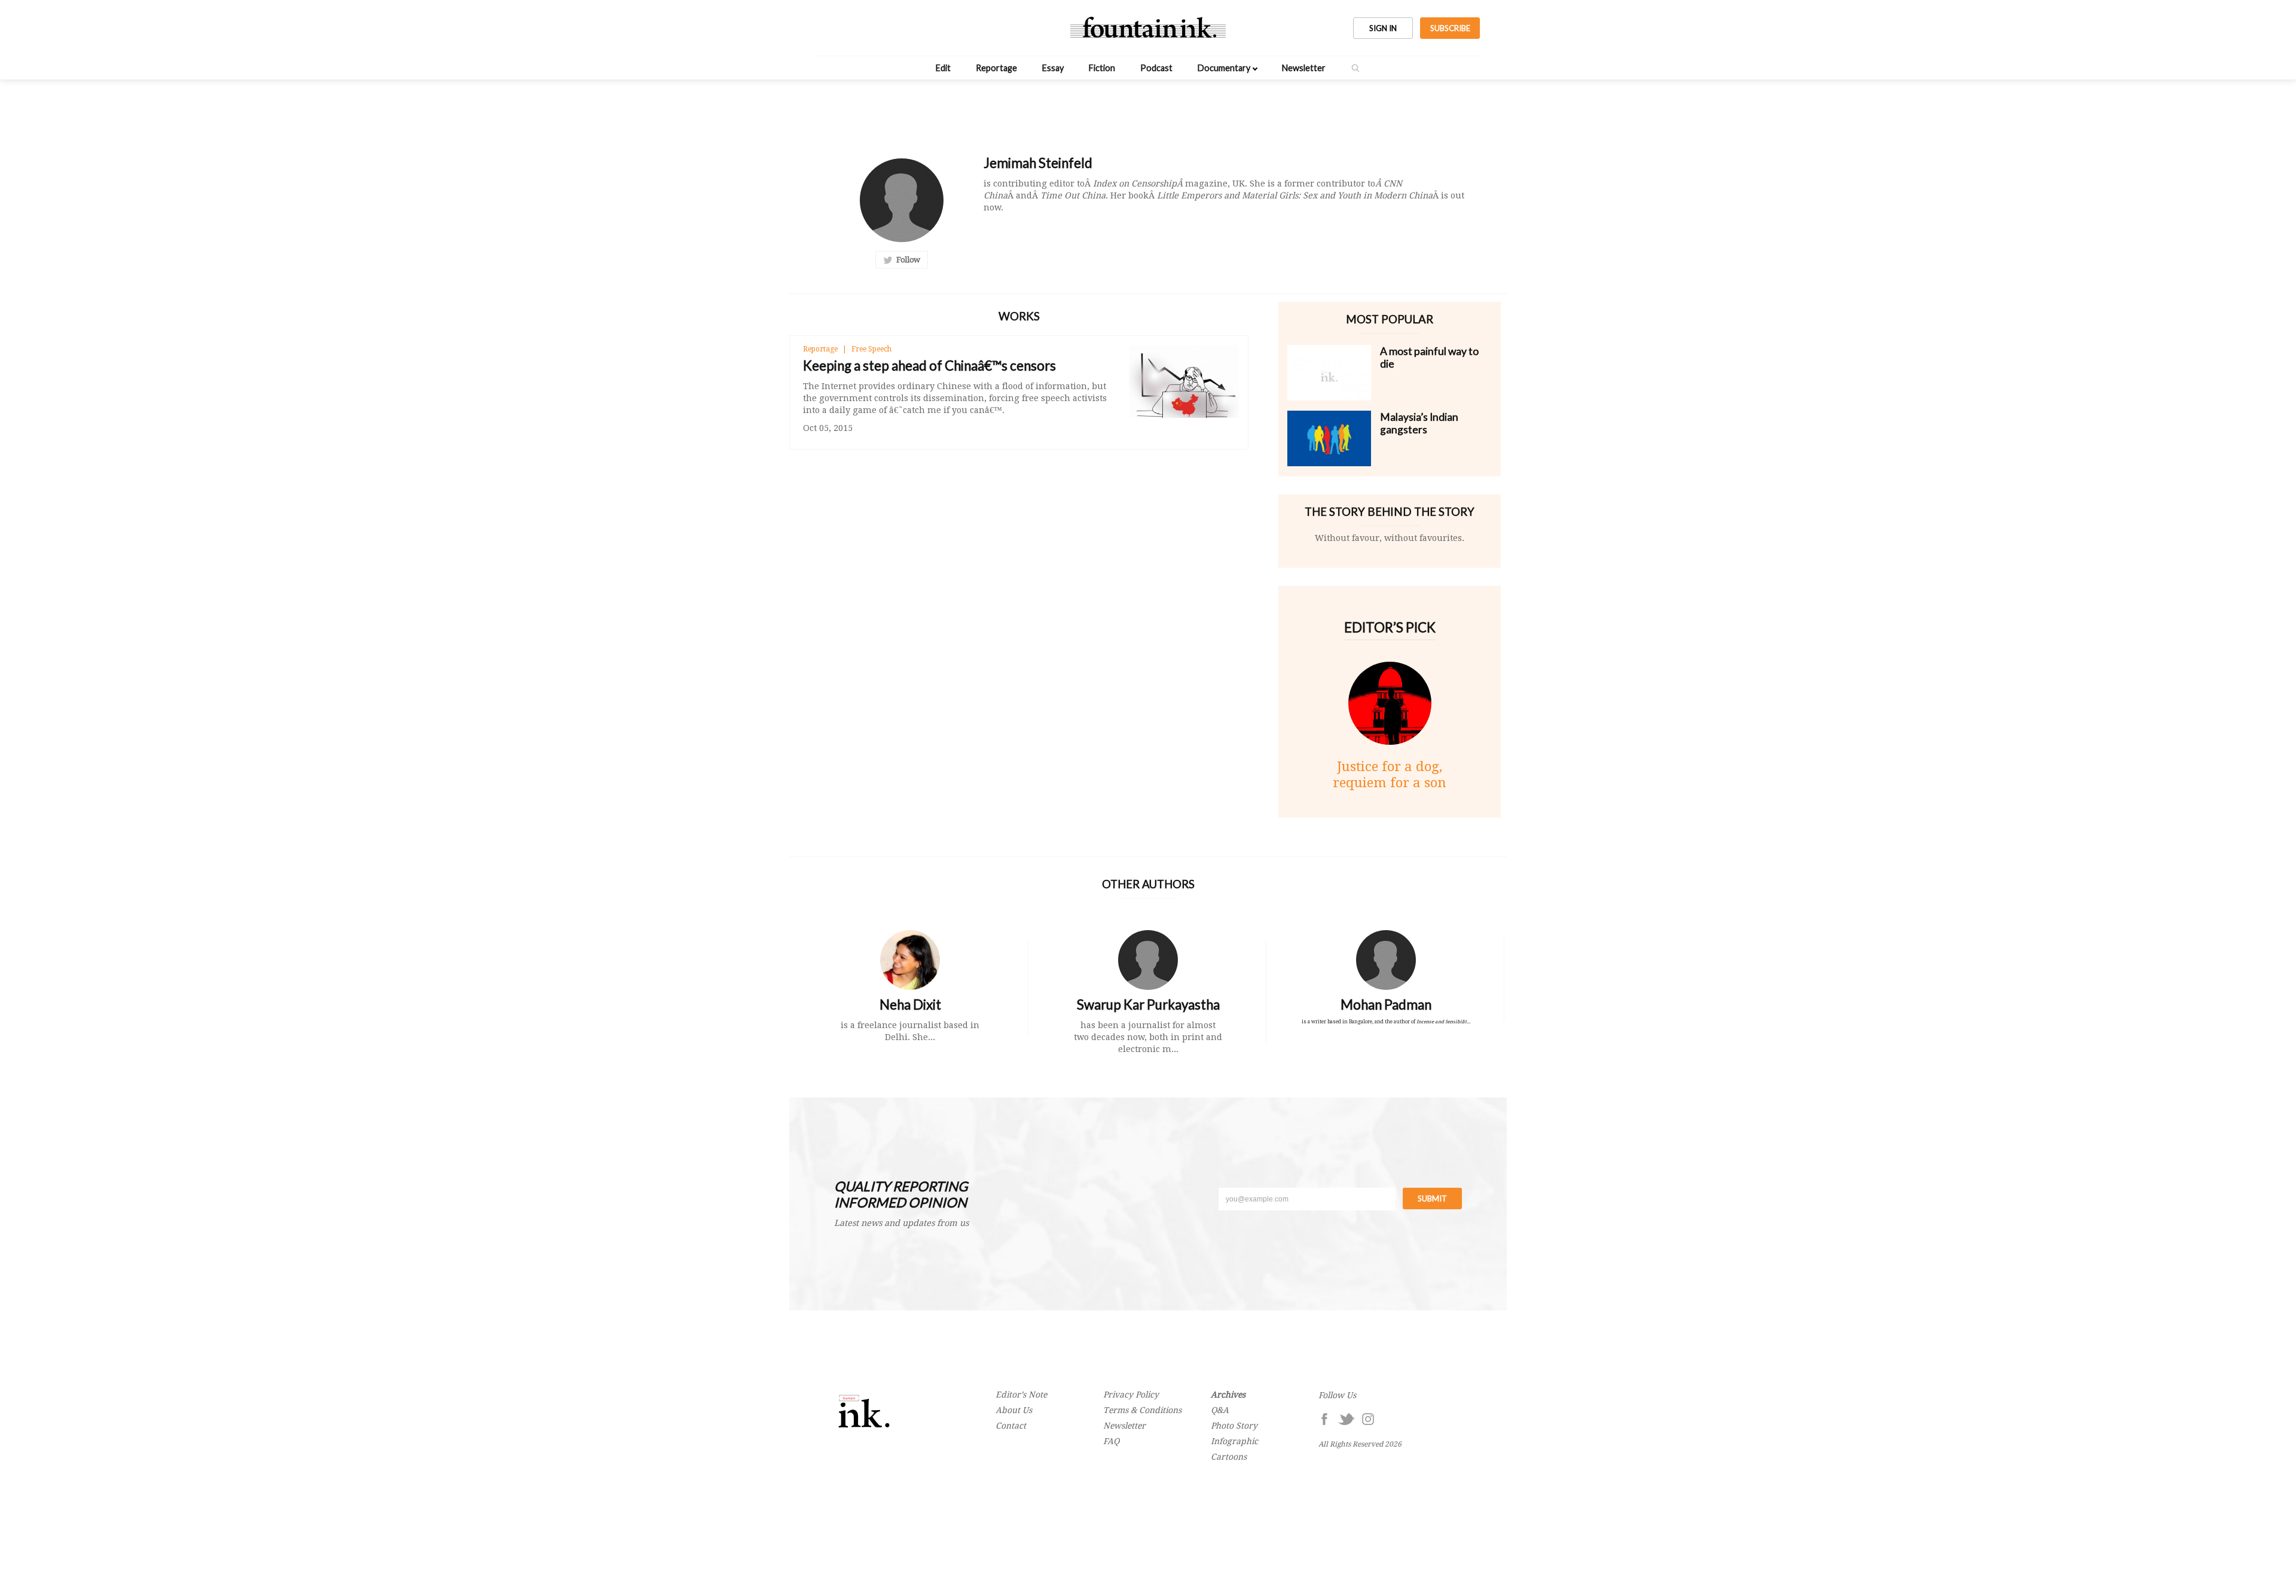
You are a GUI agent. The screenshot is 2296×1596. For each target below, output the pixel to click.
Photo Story (1234, 1426)
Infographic (1234, 1441)
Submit (1432, 1198)
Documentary (1224, 68)
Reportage (996, 68)
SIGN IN (1383, 28)
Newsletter (1304, 68)
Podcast (1156, 68)
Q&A (1220, 1410)
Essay (1053, 68)
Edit (943, 68)
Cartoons (1229, 1457)
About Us (1014, 1410)
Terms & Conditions (1142, 1410)
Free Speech (871, 349)
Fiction (1102, 68)
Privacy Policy (1131, 1395)
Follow (906, 260)
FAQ (1111, 1441)
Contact (1011, 1426)
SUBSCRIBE (1450, 28)
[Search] (1355, 68)
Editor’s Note (1021, 1395)
